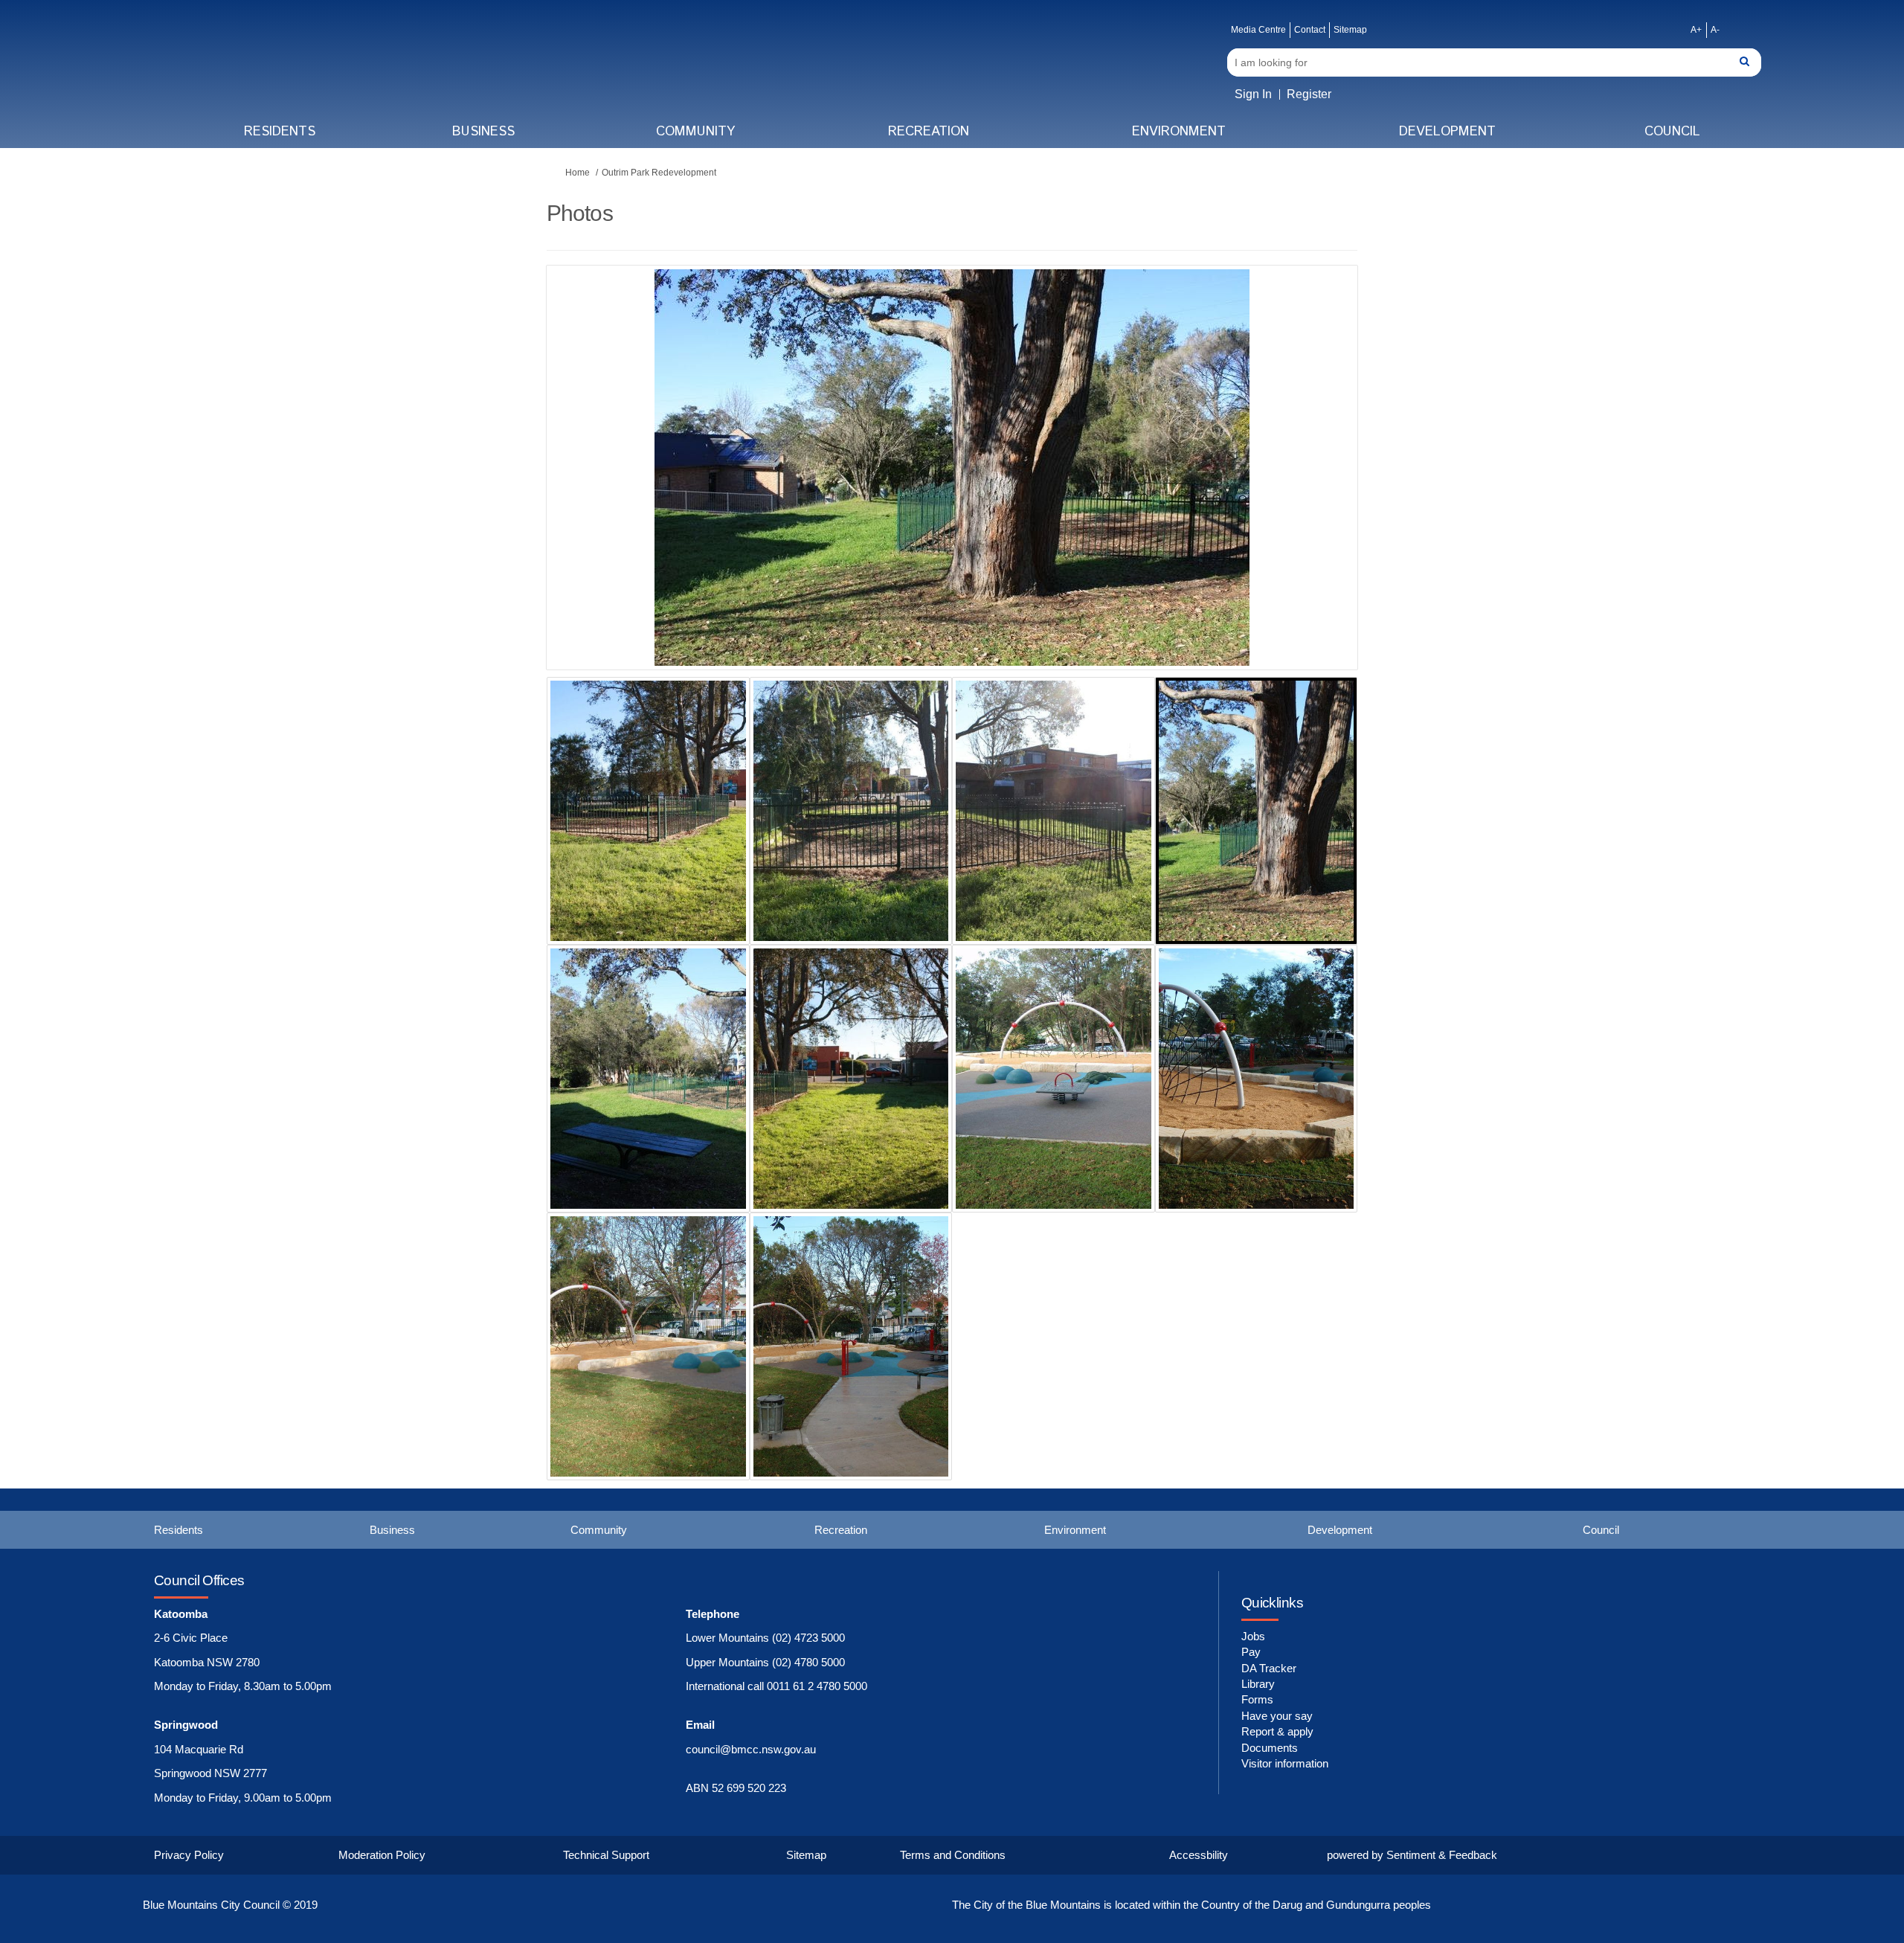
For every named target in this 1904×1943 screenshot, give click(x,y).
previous (588, 490)
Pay (1251, 1652)
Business (483, 132)
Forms (1257, 1699)
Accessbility (1199, 1855)
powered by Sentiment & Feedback (1412, 1855)
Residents (280, 132)
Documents (1270, 1748)
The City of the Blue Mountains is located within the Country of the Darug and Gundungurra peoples (1191, 1905)
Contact (1310, 30)
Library (1258, 1684)
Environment (1179, 132)
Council (1672, 132)
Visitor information (1285, 1763)
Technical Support (606, 1855)
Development (1447, 132)
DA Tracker (1269, 1668)
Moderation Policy (382, 1855)
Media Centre (1258, 30)
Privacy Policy (189, 1855)
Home (578, 173)
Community (695, 132)
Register (1309, 94)
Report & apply (1277, 1731)
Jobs (1253, 1636)
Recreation (929, 132)
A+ (1696, 30)
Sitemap (1350, 30)
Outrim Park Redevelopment (659, 173)
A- (1715, 30)
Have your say (1277, 1716)
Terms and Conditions (953, 1855)
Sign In (1253, 94)
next (1305, 490)
